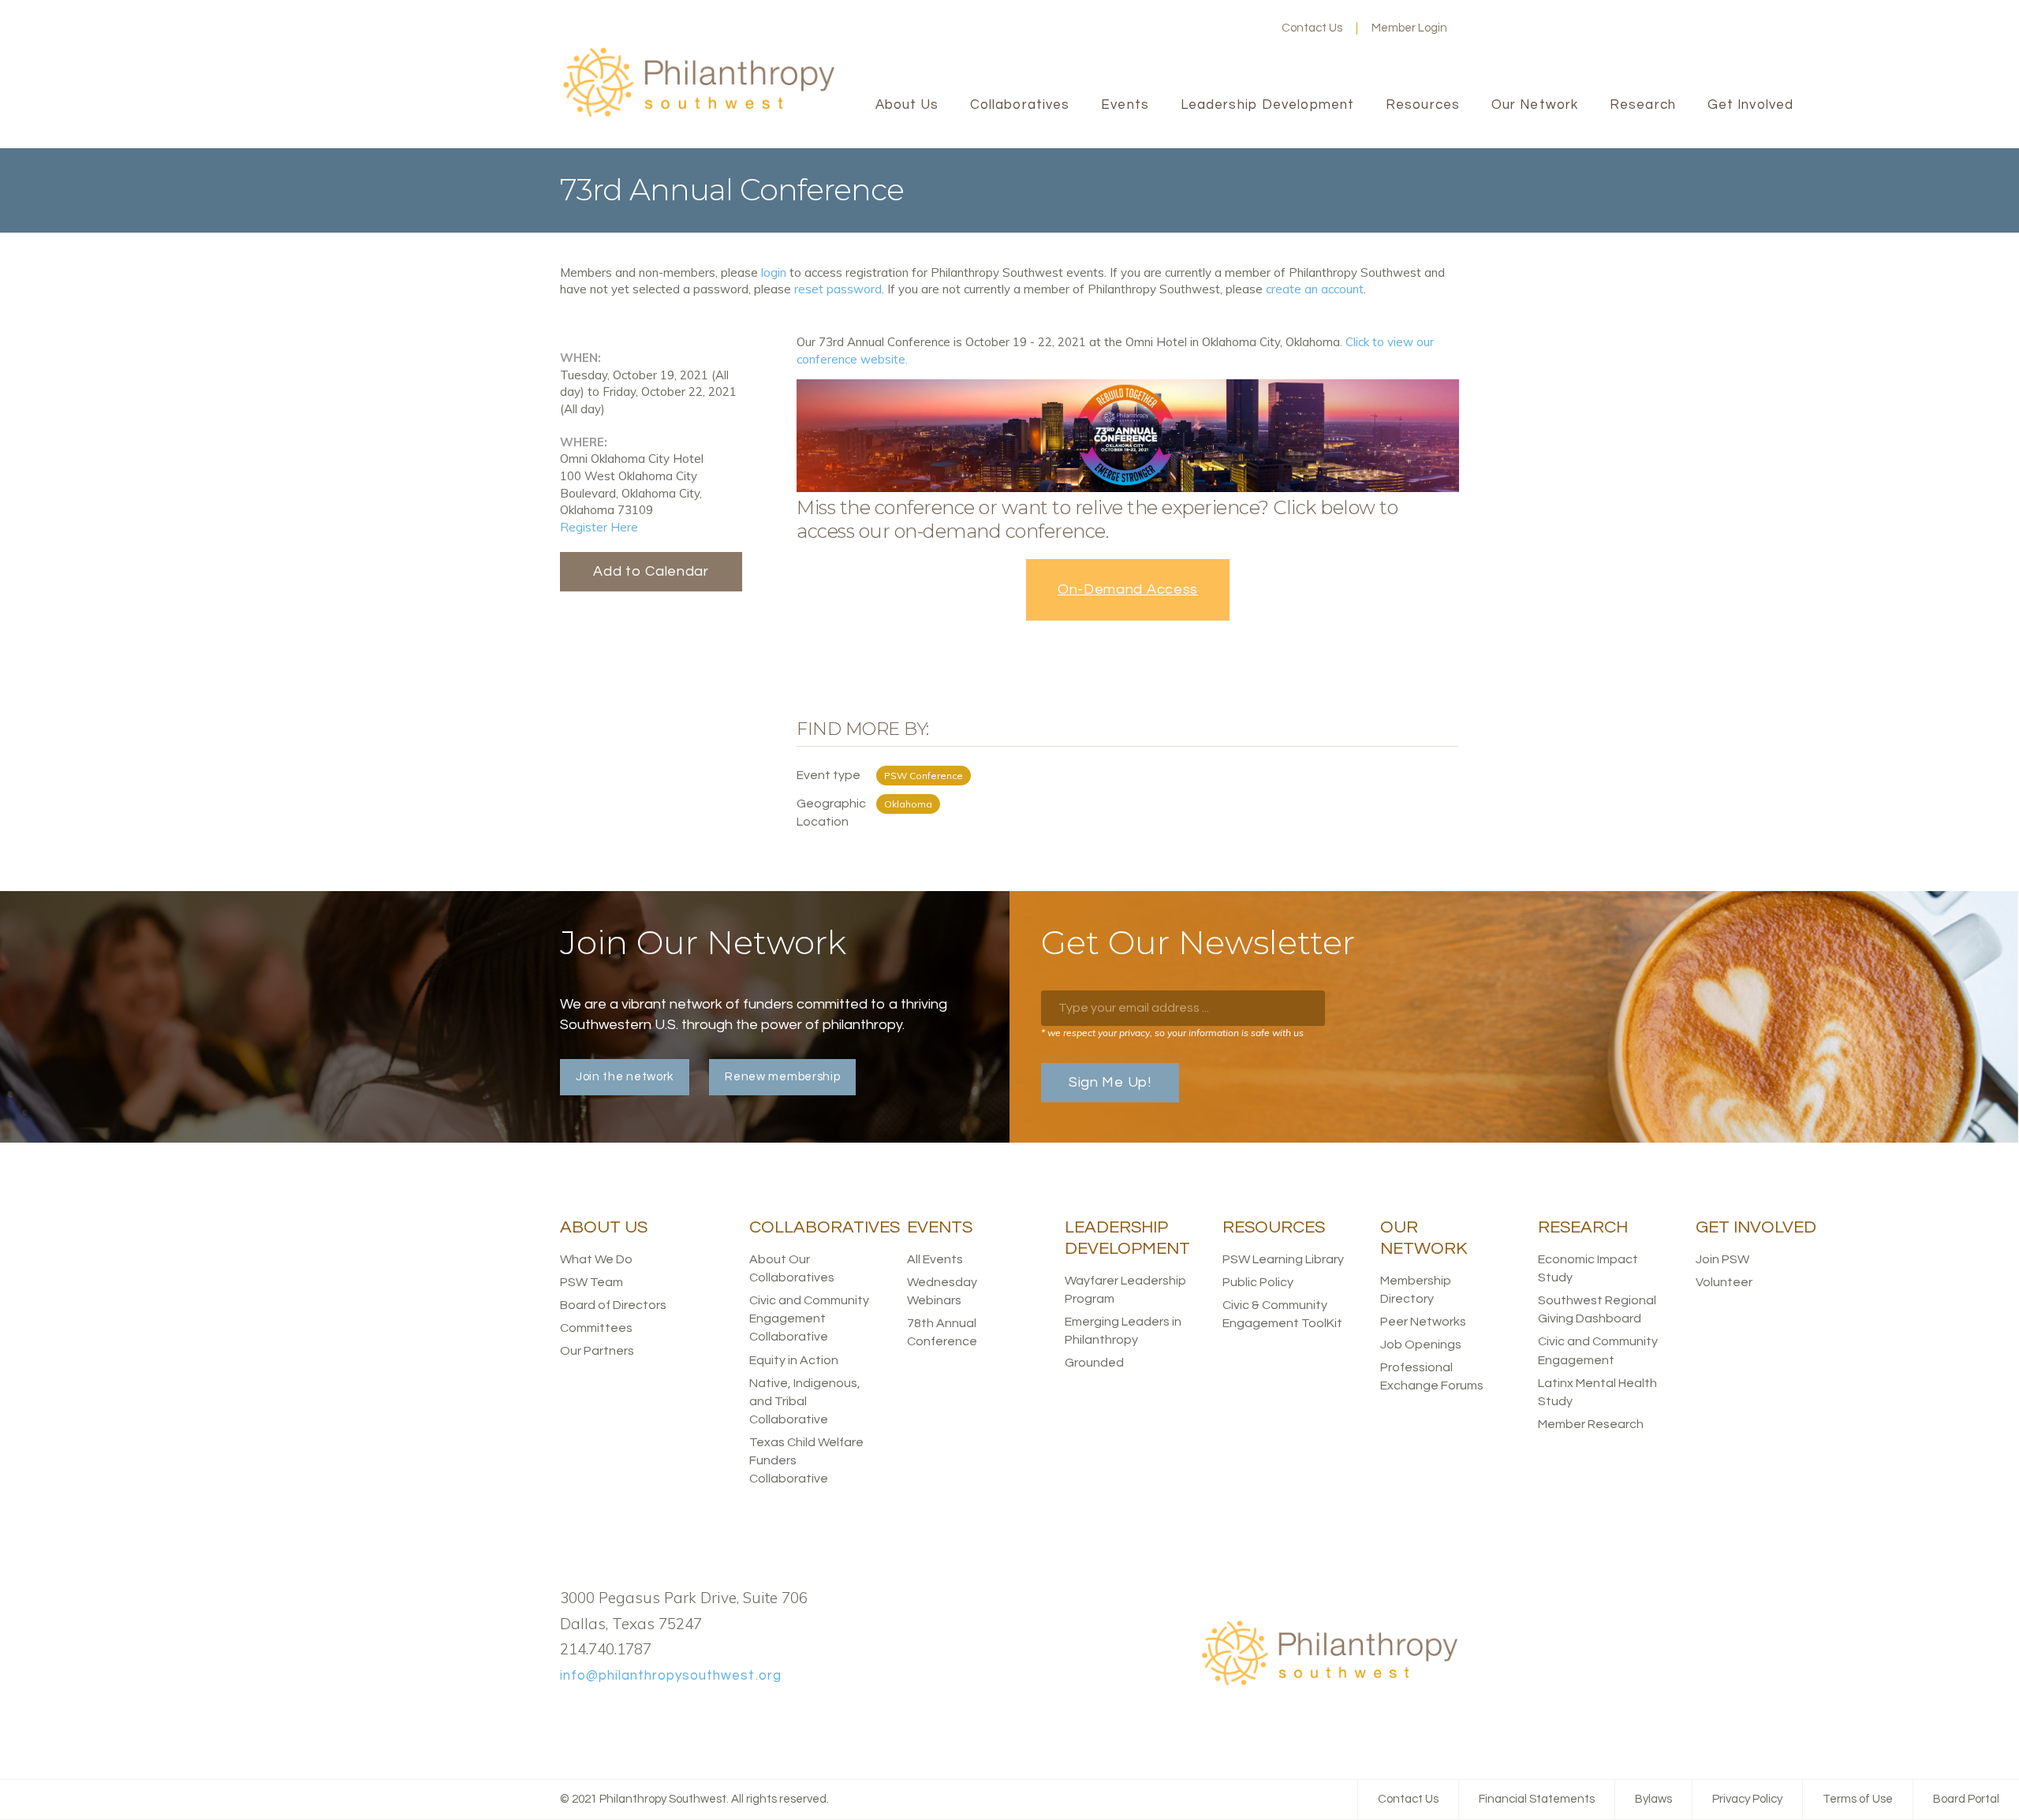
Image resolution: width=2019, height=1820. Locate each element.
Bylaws (1653, 1799)
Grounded (1094, 1363)
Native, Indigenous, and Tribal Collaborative (805, 1401)
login (774, 272)
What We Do (596, 1259)
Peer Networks (1423, 1322)
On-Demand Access (1128, 589)
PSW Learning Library (1283, 1259)
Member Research (1591, 1424)
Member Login (1409, 28)
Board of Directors (613, 1305)
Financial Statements (1537, 1799)
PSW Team (592, 1282)
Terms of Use (1858, 1799)
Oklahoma (908, 804)
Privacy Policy (1747, 1799)
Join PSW (1722, 1259)
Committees (596, 1328)
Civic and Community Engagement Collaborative (809, 1318)
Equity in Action (794, 1360)
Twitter (1200, 28)
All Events (935, 1259)
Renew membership (782, 1077)
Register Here (599, 527)
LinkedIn (1225, 28)
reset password (838, 289)
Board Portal (1966, 1799)
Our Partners (597, 1351)
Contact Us (1312, 28)
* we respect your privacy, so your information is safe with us (1172, 1033)
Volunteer (1724, 1282)
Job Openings (1421, 1344)
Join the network (625, 1077)
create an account (1315, 289)
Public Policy (1258, 1282)
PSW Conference (924, 776)
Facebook (1174, 28)
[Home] (698, 115)
